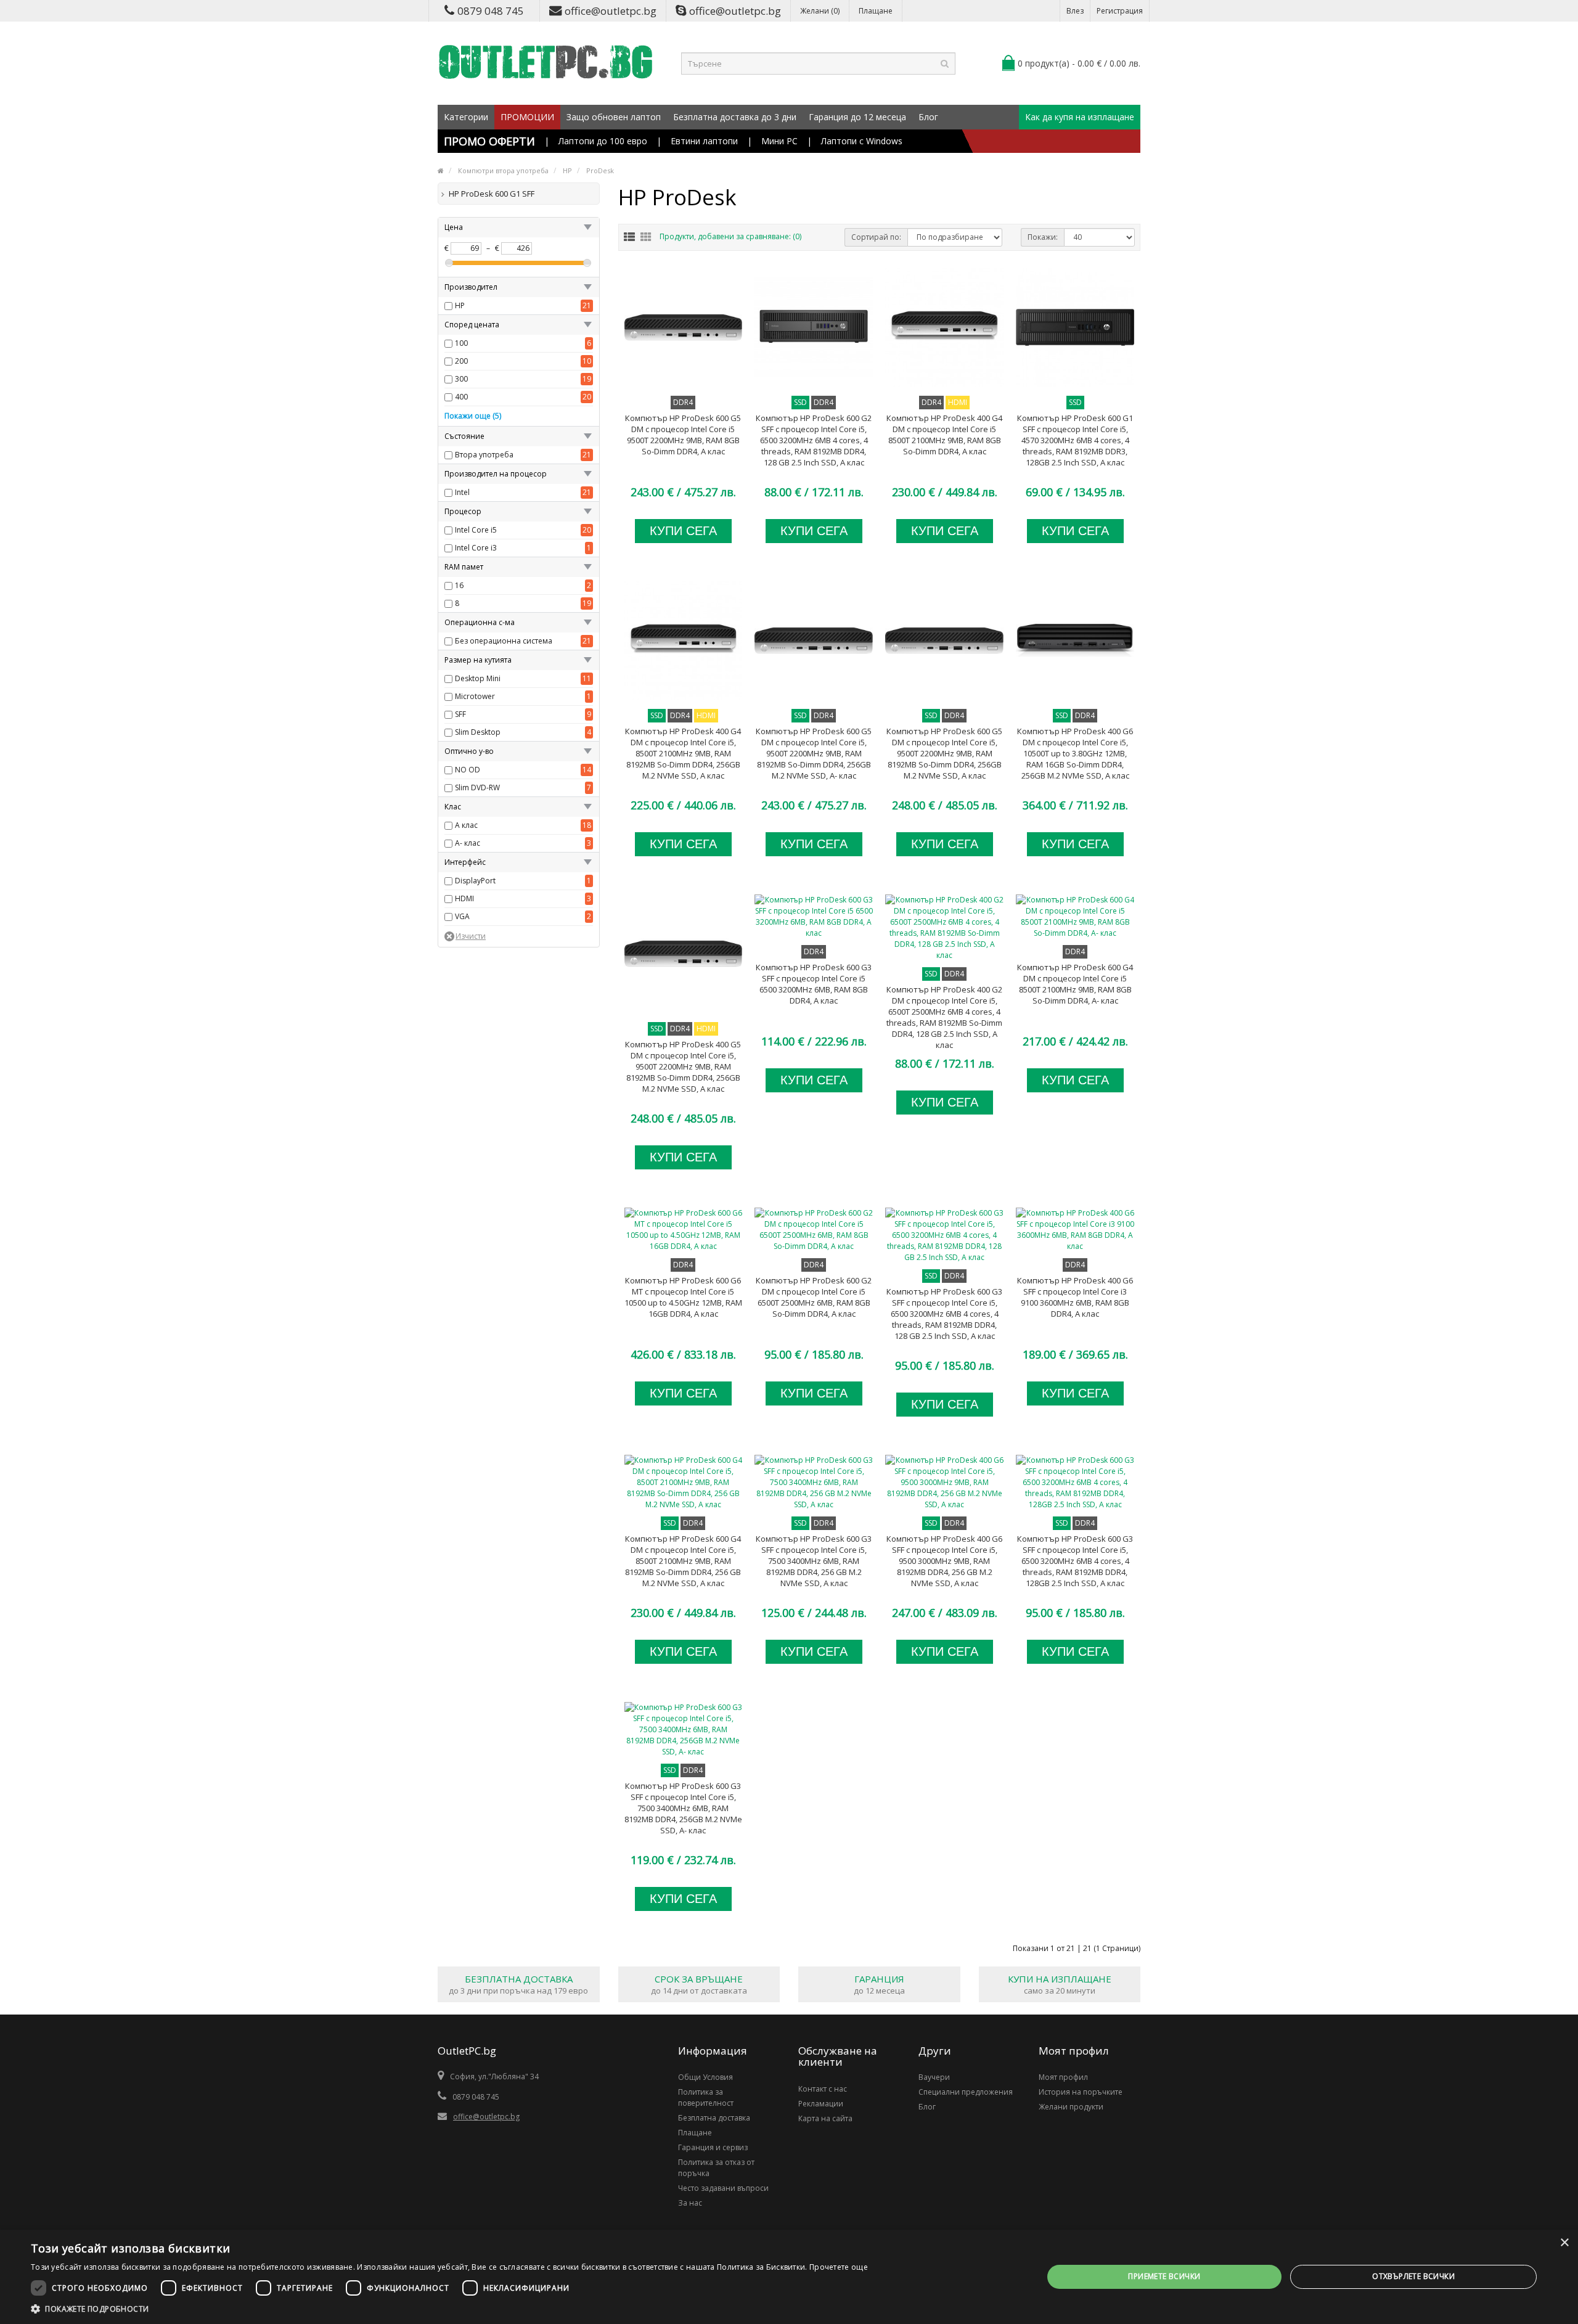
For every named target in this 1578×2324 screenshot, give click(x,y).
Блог (928, 117)
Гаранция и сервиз (713, 2147)
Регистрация (1120, 11)
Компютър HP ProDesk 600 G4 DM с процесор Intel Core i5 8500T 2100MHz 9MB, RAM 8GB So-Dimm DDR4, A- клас (1075, 984)
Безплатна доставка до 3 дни (735, 117)
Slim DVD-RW (477, 788)
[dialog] (789, 2277)
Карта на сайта (825, 2118)
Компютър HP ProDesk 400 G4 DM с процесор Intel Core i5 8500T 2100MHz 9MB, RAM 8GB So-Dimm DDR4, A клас (944, 435)
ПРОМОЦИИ (527, 117)
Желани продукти (1071, 2107)
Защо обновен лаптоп (614, 117)
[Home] (441, 170)
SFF (460, 714)
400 (461, 397)
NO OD (468, 770)
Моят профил (1063, 2077)
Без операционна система (504, 641)
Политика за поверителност (706, 2097)
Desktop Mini (478, 678)
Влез (1075, 11)
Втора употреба (484, 455)
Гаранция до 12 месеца (857, 117)
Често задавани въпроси (723, 2188)
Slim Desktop (478, 732)
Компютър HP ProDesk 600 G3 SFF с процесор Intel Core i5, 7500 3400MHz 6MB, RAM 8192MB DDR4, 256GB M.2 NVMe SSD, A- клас (683, 1808)
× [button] (1564, 2243)
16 (459, 585)
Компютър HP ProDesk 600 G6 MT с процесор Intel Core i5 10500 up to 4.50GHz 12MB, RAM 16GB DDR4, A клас (683, 1297)
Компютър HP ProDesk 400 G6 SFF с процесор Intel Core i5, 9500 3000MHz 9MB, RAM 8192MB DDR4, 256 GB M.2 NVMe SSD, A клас (944, 1561)
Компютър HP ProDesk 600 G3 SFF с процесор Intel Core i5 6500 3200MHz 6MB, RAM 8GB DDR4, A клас (814, 984)
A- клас (468, 843)
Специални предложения (966, 2092)
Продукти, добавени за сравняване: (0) (730, 236)
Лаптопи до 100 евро (603, 141)
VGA (462, 916)
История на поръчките (1081, 2092)
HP (460, 305)
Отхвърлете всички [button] (1413, 2276)
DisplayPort (475, 881)
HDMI (464, 898)
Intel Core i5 (476, 530)
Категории (466, 117)
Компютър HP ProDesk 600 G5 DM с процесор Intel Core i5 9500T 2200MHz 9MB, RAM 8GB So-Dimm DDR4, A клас (683, 435)
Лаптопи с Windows (862, 141)
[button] (449, 2309)
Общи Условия (705, 2077)
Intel (462, 492)
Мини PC (779, 141)
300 (461, 379)
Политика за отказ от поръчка (716, 2168)
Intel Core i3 (476, 548)
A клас (466, 825)
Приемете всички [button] (1164, 2276)
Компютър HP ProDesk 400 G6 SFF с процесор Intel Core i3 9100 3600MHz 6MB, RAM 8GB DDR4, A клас (1075, 1297)
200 (461, 361)
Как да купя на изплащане (1080, 117)
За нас (690, 2203)
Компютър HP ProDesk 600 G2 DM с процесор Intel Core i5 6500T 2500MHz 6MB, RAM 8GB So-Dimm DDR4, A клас (814, 1297)
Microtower (475, 696)
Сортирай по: (876, 237)
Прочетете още (839, 2267)
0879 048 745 (491, 11)
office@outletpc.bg (611, 11)
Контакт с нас (823, 2089)
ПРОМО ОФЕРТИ (489, 141)
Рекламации (821, 2104)
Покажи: (1043, 237)
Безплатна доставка (714, 2118)
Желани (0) (820, 11)
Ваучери (934, 2077)
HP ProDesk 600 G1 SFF (492, 194)
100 (461, 343)
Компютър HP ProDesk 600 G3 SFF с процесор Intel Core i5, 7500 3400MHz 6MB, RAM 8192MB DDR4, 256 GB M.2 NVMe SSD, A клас (814, 1561)
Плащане (876, 11)
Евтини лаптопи (704, 141)
